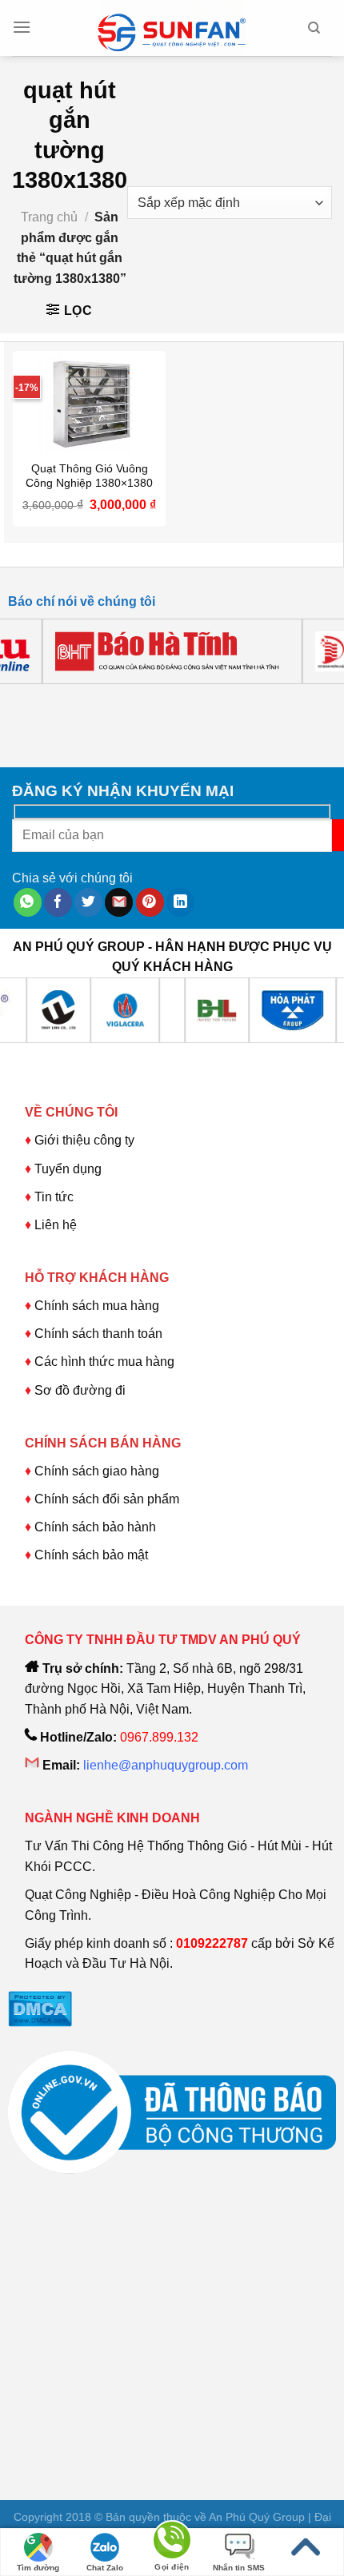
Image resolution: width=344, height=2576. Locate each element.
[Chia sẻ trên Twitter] (88, 902)
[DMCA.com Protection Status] (40, 2008)
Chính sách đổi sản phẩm (107, 1499)
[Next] (68, 700)
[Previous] (24, 700)
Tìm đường (38, 2568)
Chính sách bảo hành (95, 1527)
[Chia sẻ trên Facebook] (58, 902)
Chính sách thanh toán (98, 1334)
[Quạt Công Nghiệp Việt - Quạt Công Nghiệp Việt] (172, 28)
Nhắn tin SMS (239, 2568)
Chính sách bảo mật (91, 1555)
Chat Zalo (105, 2568)
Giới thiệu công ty (84, 1140)
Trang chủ (49, 217)
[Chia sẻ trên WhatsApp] (28, 902)
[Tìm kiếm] (314, 28)
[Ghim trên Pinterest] (150, 902)
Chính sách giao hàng (97, 1471)
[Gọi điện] (172, 2543)
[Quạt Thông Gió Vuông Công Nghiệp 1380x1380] (89, 402)
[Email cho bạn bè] (119, 902)
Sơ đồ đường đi (80, 1390)
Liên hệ (56, 1225)
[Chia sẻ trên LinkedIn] (180, 902)
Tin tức (54, 1197)
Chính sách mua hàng (95, 1306)
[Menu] (22, 27)
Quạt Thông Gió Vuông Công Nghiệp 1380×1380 (89, 476)
